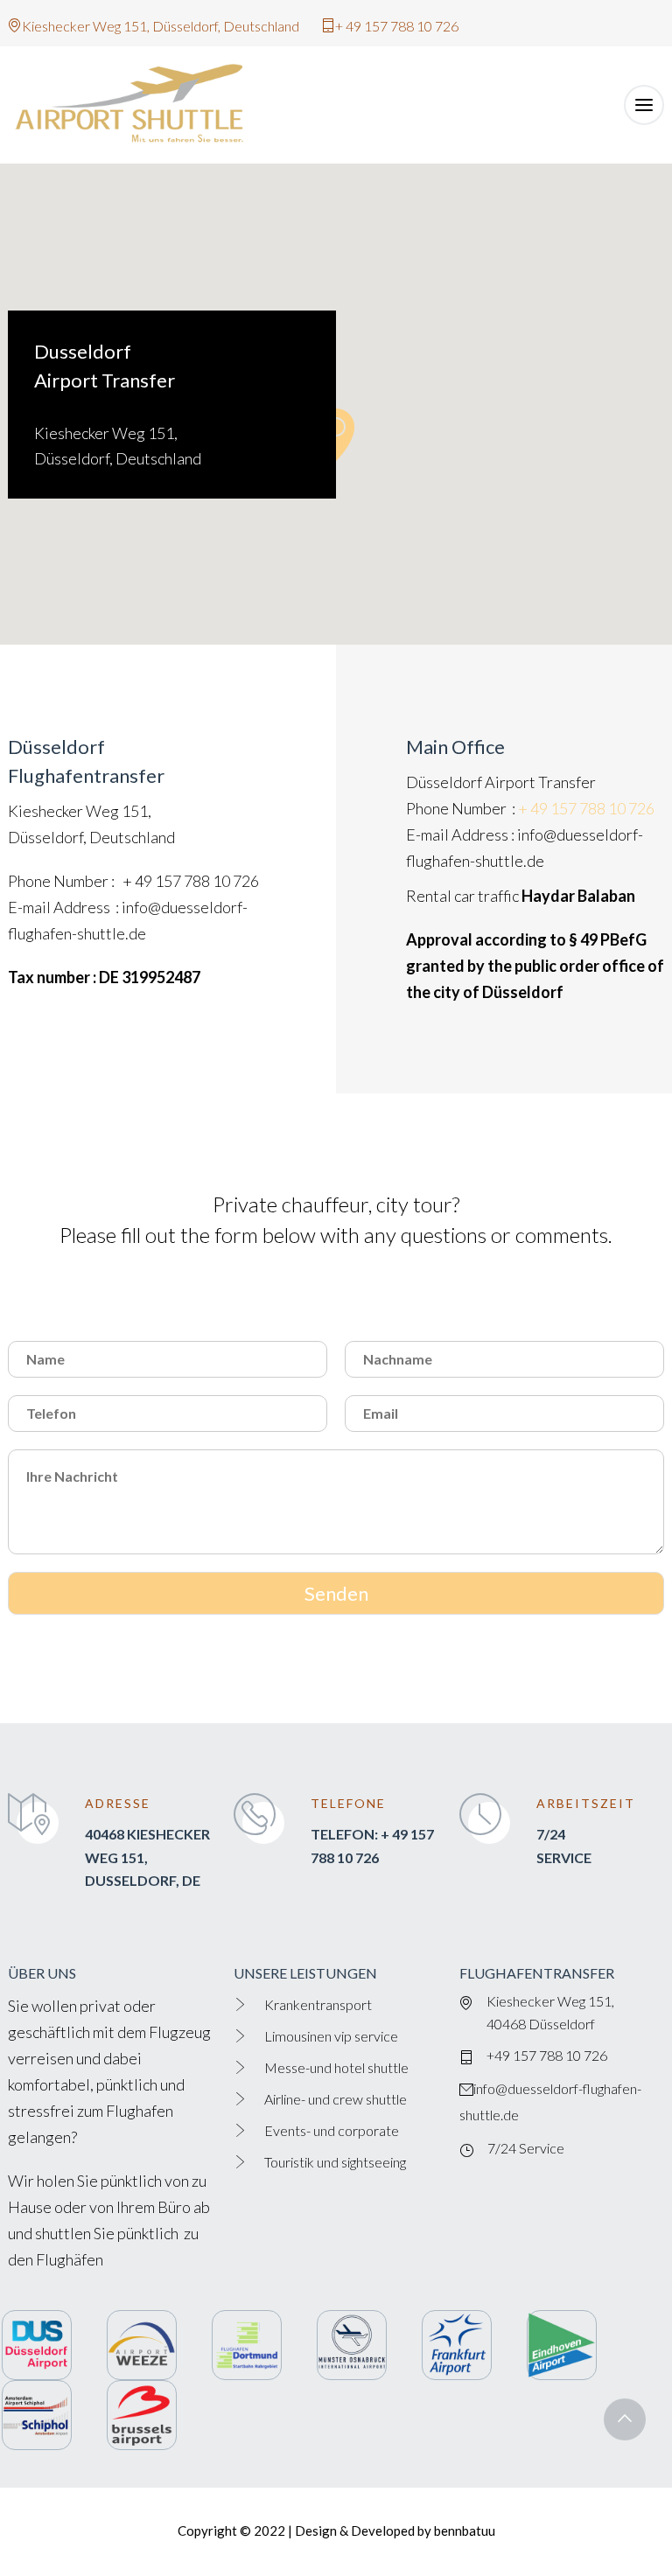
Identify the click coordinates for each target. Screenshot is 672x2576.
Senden (336, 1593)
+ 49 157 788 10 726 (191, 881)
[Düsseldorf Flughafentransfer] (139, 105)
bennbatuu (465, 2531)
